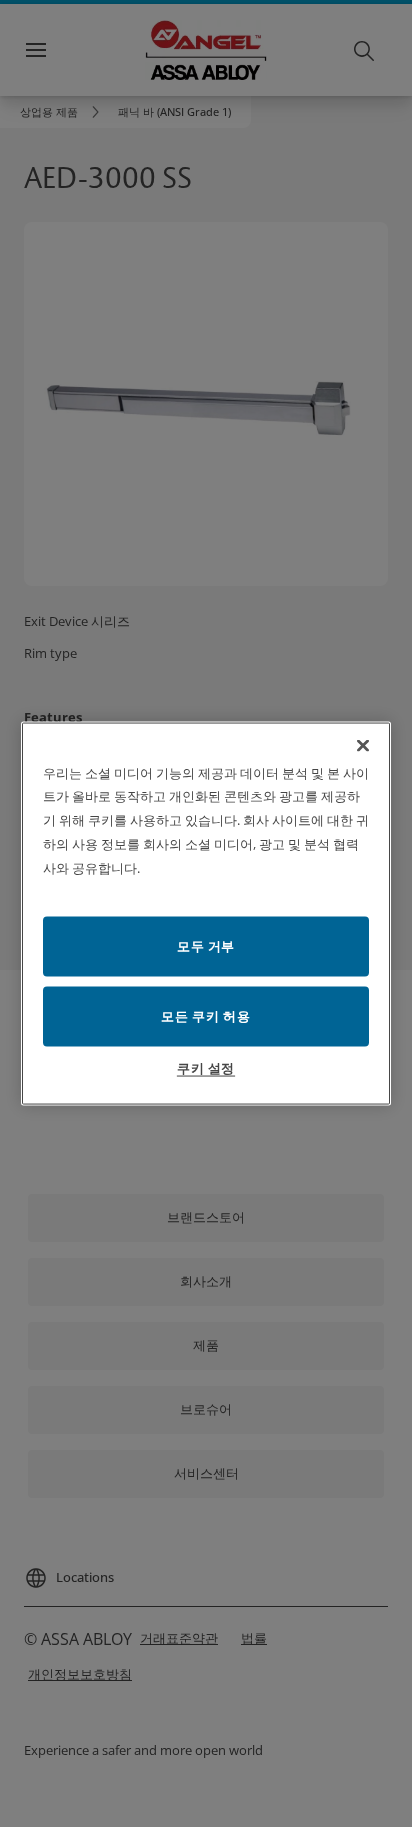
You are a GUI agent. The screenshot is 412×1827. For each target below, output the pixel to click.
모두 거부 (206, 946)
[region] (206, 913)
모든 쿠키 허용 (205, 1016)
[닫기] (363, 745)
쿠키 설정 (206, 1068)
